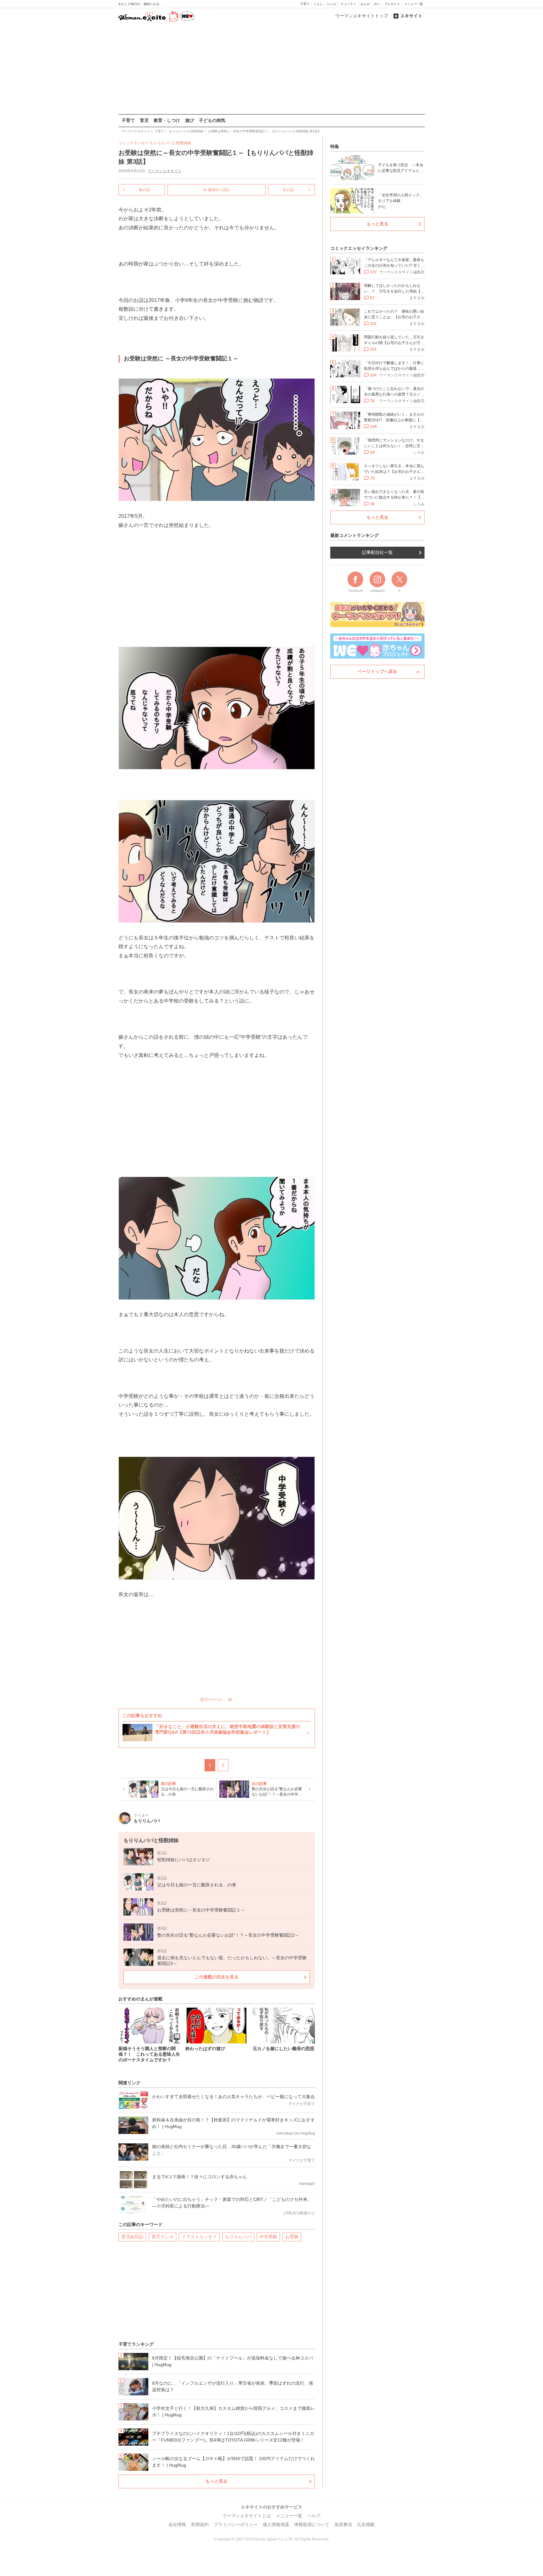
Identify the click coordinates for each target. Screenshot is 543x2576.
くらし (318, 4)
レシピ (332, 4)
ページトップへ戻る (377, 671)
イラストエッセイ (199, 2237)
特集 (335, 146)
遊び (189, 120)
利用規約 (200, 2524)
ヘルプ (314, 2516)
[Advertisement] (271, 69)
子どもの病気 (212, 120)
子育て (305, 4)
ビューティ (348, 4)
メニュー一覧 (414, 4)
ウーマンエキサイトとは (247, 2516)
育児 (144, 120)
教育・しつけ (167, 120)
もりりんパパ (238, 2237)
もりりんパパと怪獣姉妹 (170, 143)
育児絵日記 (132, 2237)
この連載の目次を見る (217, 1977)
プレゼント (392, 4)
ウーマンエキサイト (165, 171)
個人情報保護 (276, 2524)
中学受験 (268, 2237)
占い (377, 4)
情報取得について (312, 2524)
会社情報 (177, 2524)
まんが (365, 4)
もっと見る (217, 2481)
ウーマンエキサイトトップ (362, 16)
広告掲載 (366, 2524)
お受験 (292, 2237)
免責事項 (343, 2524)
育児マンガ (162, 2237)
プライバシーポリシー (236, 2524)
